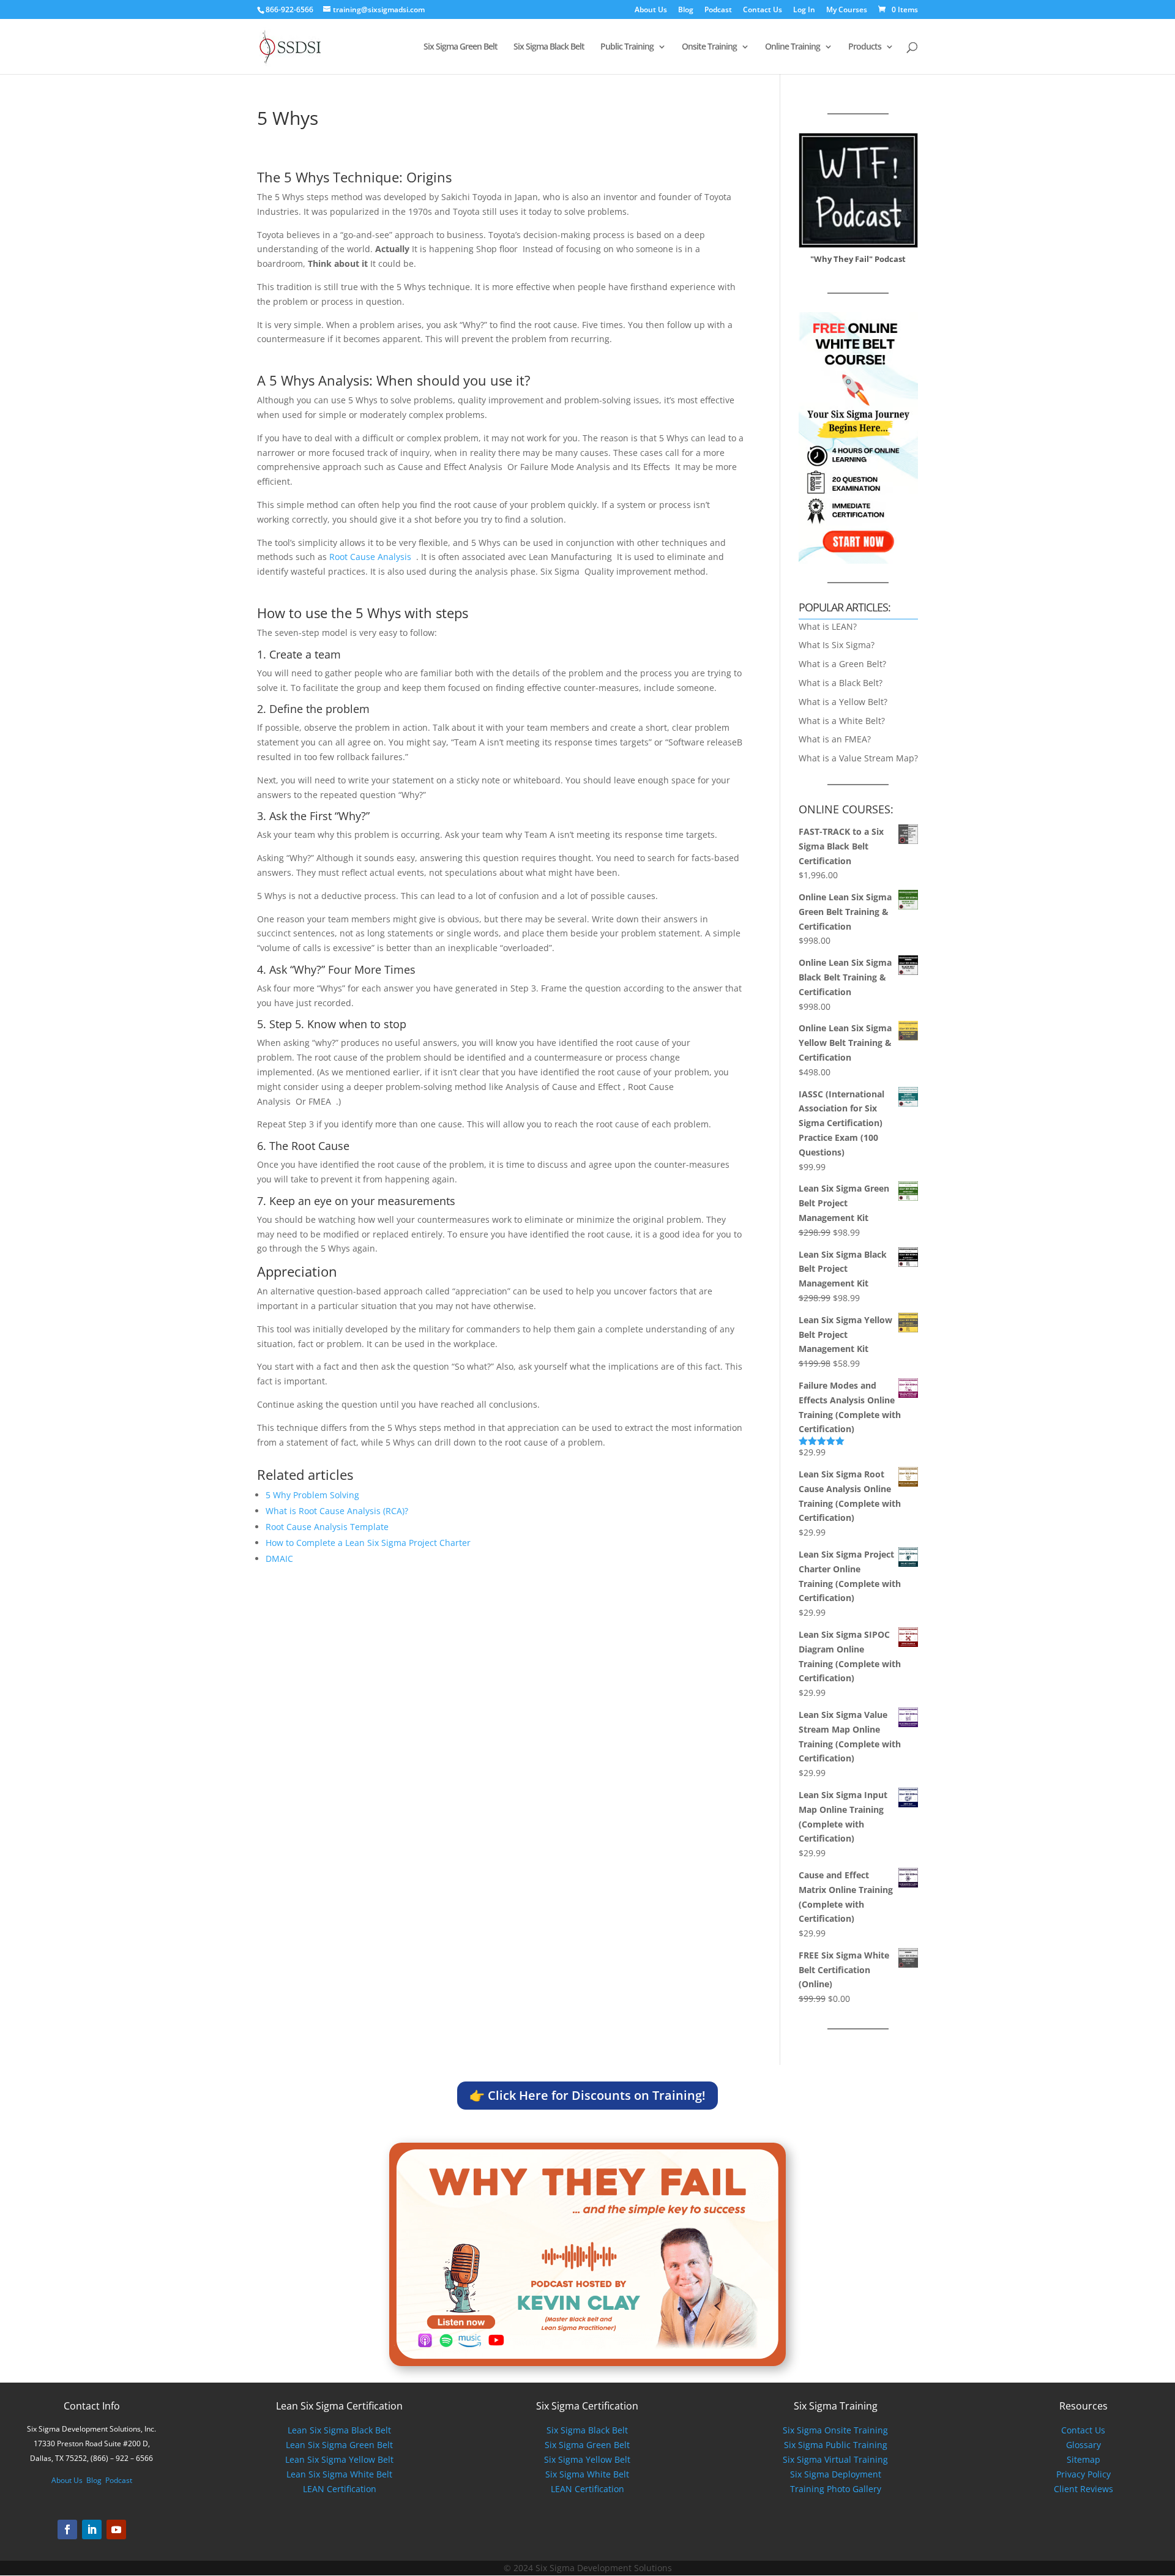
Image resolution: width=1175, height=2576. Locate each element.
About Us (651, 10)
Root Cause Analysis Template (327, 1527)
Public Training (627, 47)
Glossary (1084, 2445)
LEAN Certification (340, 2489)
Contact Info (92, 2406)
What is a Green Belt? (842, 664)
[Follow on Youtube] (116, 2529)
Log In (804, 10)
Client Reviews (1084, 2489)
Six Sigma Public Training (836, 2445)
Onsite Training (709, 47)
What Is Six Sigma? (837, 645)
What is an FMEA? (835, 739)
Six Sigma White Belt (587, 2474)
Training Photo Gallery (836, 2489)
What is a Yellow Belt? (843, 702)
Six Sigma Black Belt (549, 47)
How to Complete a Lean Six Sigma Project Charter (368, 1543)
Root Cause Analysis (371, 557)
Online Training (793, 47)
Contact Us (763, 10)
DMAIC (279, 1559)
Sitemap (1084, 2459)
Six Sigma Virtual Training (835, 2459)
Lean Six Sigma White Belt (339, 2474)
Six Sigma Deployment (836, 2474)
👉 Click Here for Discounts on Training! (587, 2095)
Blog (686, 10)
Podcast (718, 10)
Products (865, 47)
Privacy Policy (1084, 2474)
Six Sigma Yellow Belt (587, 2459)
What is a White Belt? (842, 721)
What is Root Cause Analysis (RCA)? (337, 1511)
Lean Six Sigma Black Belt (339, 2430)
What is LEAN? (828, 626)
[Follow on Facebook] (67, 2529)
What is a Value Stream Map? (858, 758)
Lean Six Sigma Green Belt (339, 2445)
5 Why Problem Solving (312, 1495)
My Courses (847, 10)
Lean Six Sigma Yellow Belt (339, 2459)
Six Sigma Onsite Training (835, 2430)
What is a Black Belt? (841, 683)
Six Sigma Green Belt (461, 47)
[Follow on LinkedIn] (92, 2529)
